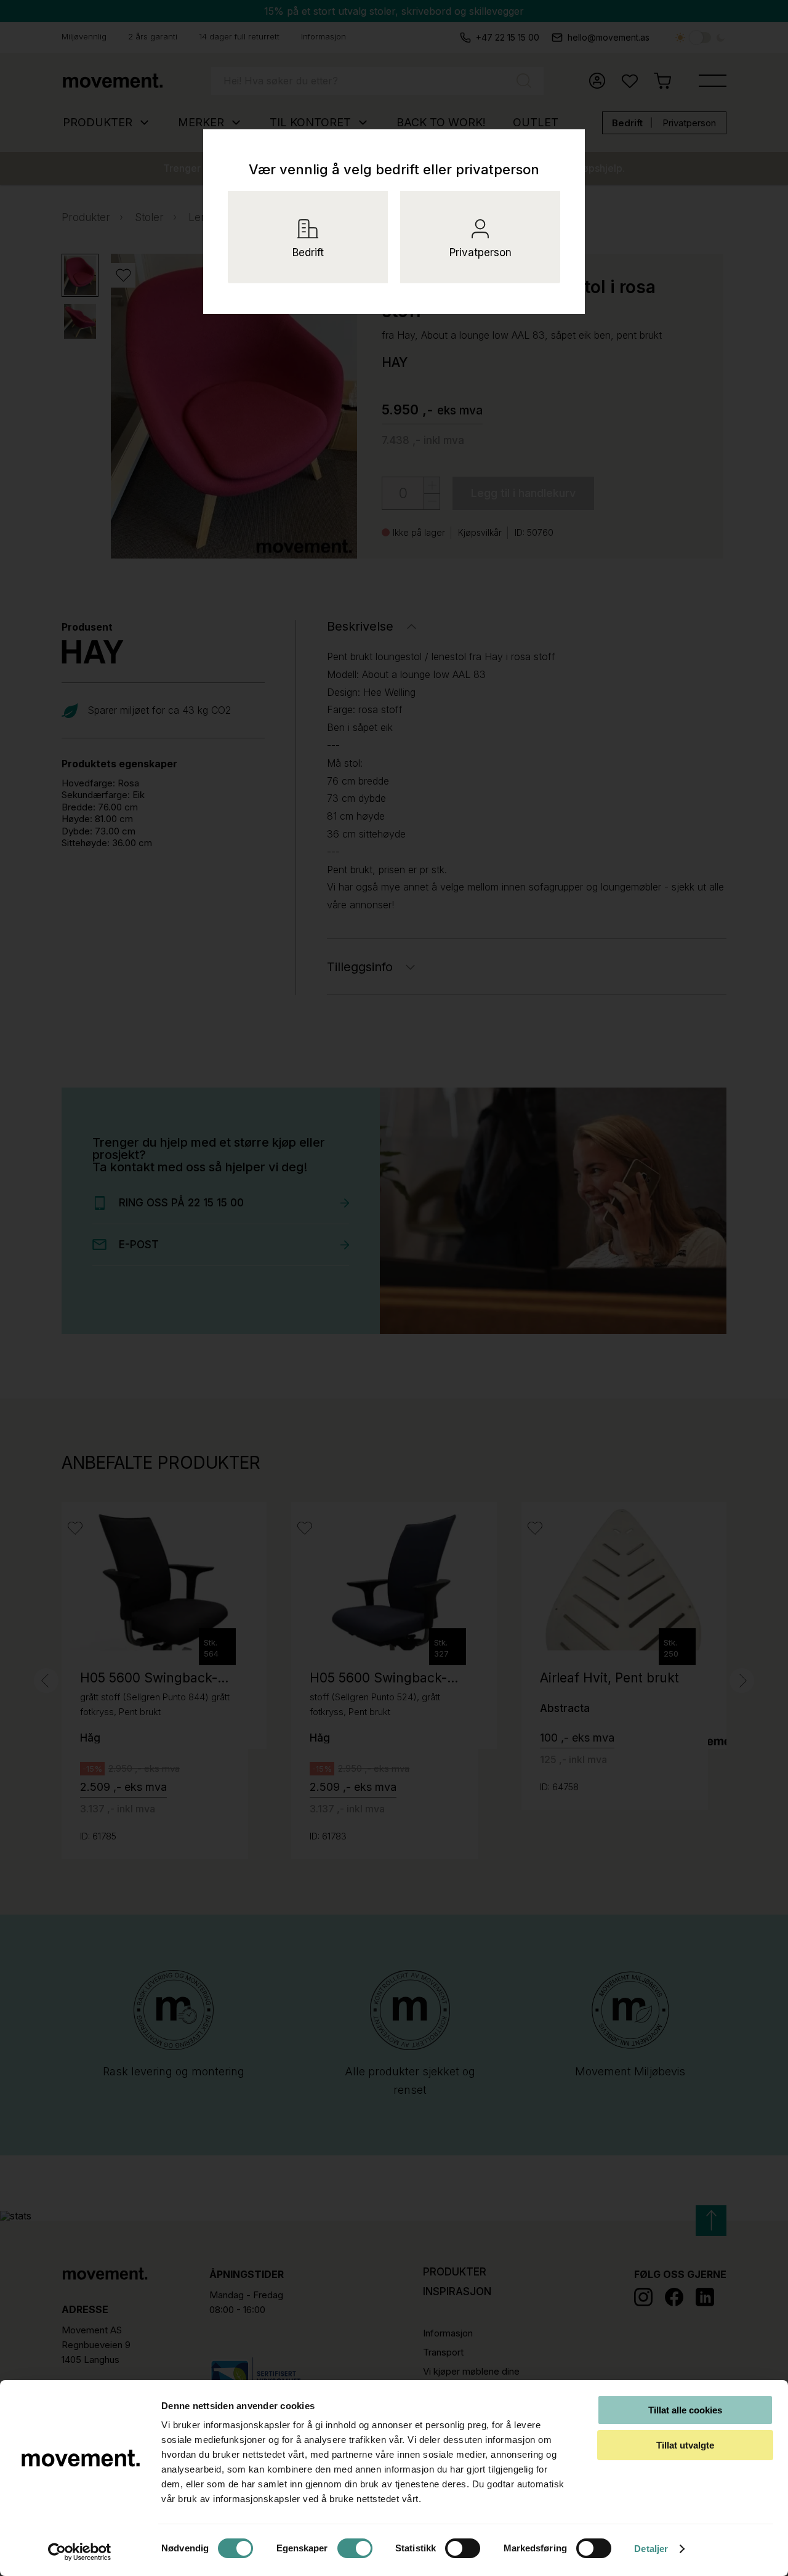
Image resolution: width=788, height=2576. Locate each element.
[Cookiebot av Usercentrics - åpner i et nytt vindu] (80, 2552)
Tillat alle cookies (685, 2410)
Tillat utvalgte (685, 2445)
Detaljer (651, 2549)
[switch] (355, 2548)
